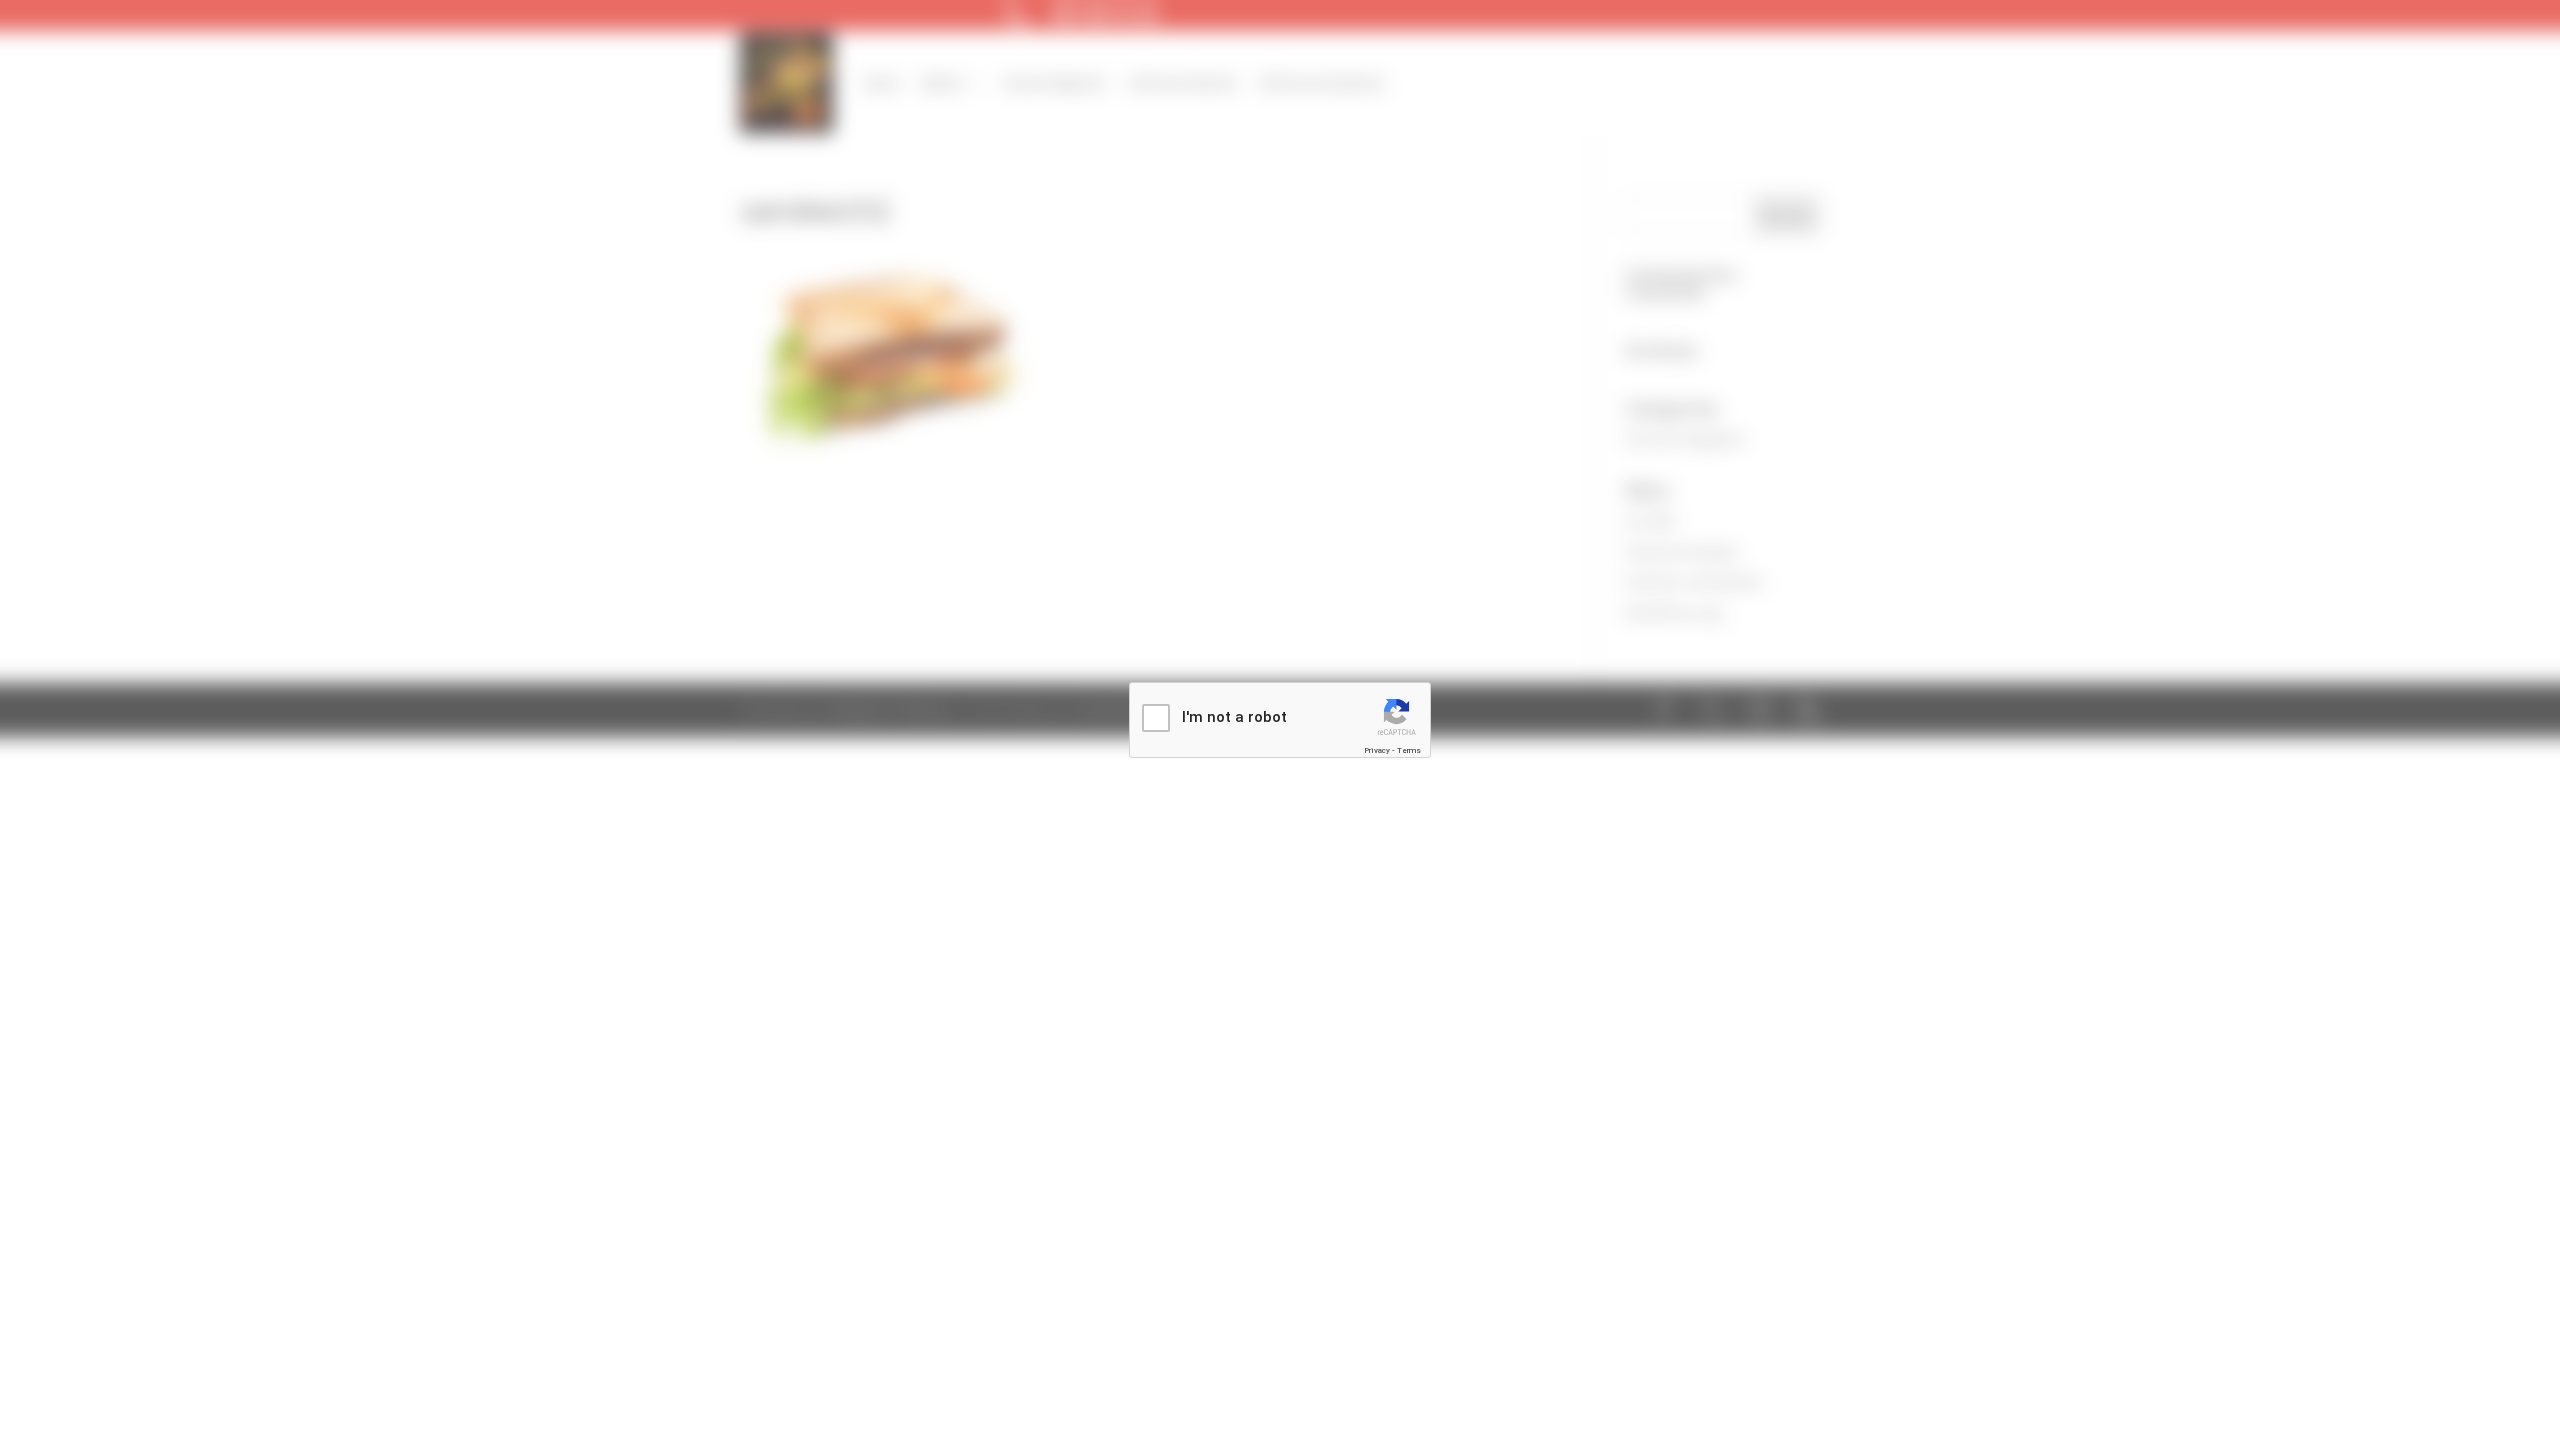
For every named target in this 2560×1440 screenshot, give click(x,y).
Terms (1409, 750)
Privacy (1377, 750)
